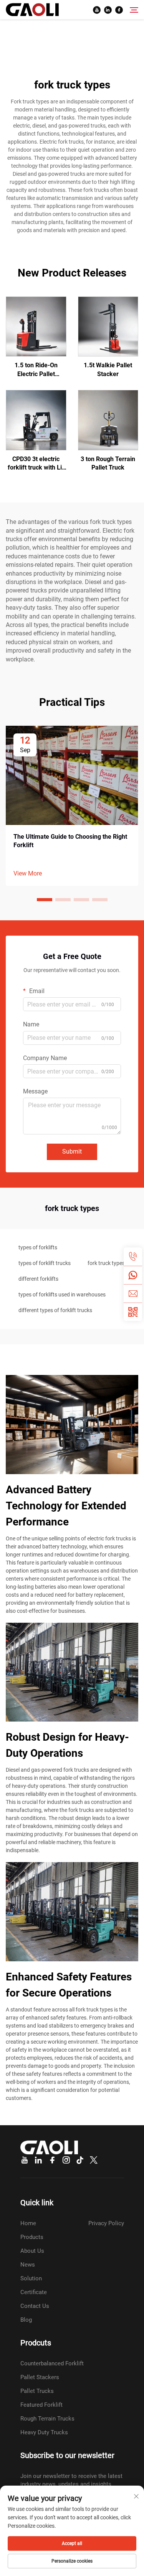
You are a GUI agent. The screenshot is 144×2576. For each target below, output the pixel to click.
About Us (32, 2251)
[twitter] (94, 2160)
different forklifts (38, 1279)
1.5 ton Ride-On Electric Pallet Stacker (36, 370)
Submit (72, 1151)
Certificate (34, 2292)
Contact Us (35, 2306)
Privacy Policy (106, 2223)
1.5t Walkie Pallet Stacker (108, 369)
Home (28, 2223)
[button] (45, 900)
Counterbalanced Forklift (52, 2363)
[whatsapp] (133, 1275)
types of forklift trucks (45, 1263)
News (28, 2265)
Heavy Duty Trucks (44, 2432)
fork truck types (106, 1263)
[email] (133, 1293)
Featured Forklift (41, 2405)
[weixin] (133, 1312)
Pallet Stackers (40, 2377)
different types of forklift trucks (55, 1310)
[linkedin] (108, 10)
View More (28, 873)
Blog (26, 2320)
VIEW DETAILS (36, 326)
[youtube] (97, 10)
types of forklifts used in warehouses (62, 1295)
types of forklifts (38, 1247)
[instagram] (66, 2160)
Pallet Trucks (37, 2391)
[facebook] (119, 10)
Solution (31, 2278)
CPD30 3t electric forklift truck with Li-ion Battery (36, 464)
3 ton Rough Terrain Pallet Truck (108, 463)
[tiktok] (80, 2160)
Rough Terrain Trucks (47, 2419)
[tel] (133, 1257)
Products (32, 2237)
